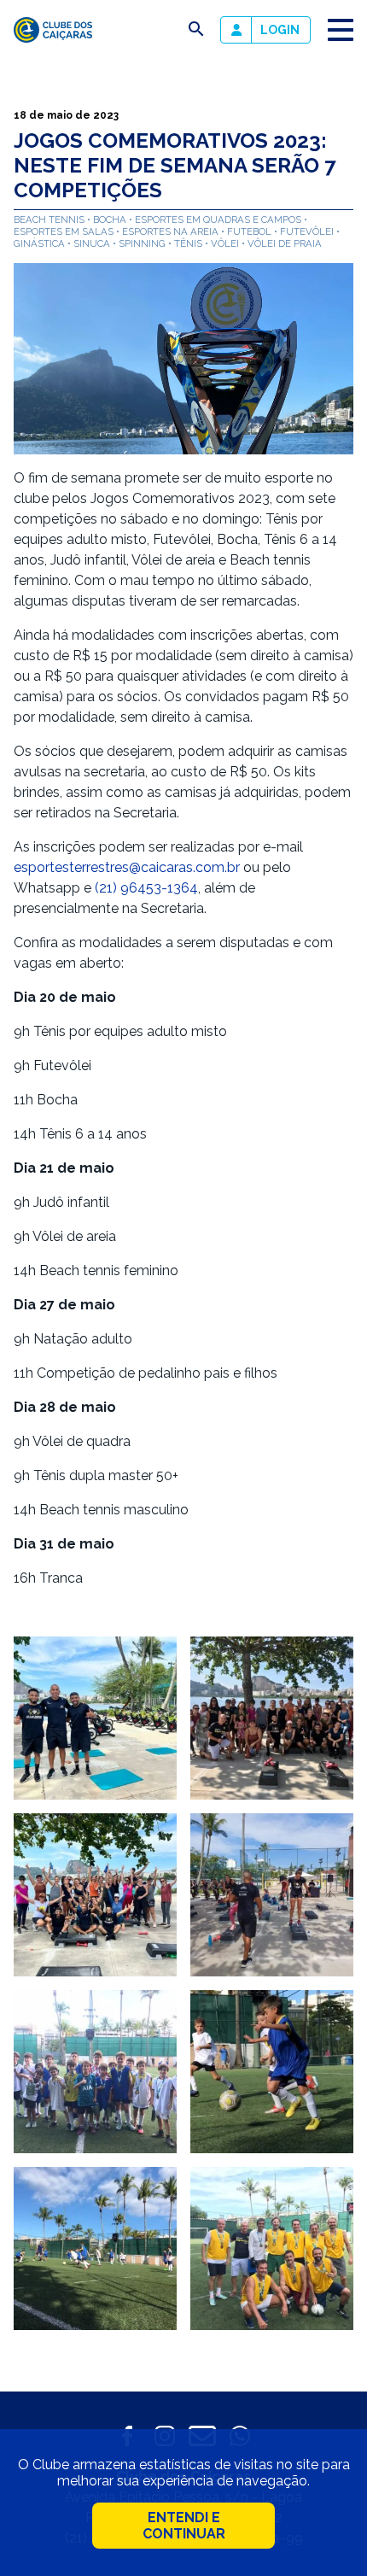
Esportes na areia (172, 231)
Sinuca (93, 243)
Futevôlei (308, 231)
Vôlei (226, 243)
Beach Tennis (50, 220)
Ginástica (41, 243)
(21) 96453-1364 (146, 888)
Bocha (111, 220)
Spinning (143, 243)
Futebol (250, 231)
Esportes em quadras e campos (219, 220)
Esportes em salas (65, 231)
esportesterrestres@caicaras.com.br (127, 867)
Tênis (189, 243)
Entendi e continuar (184, 2526)
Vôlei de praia (285, 243)
